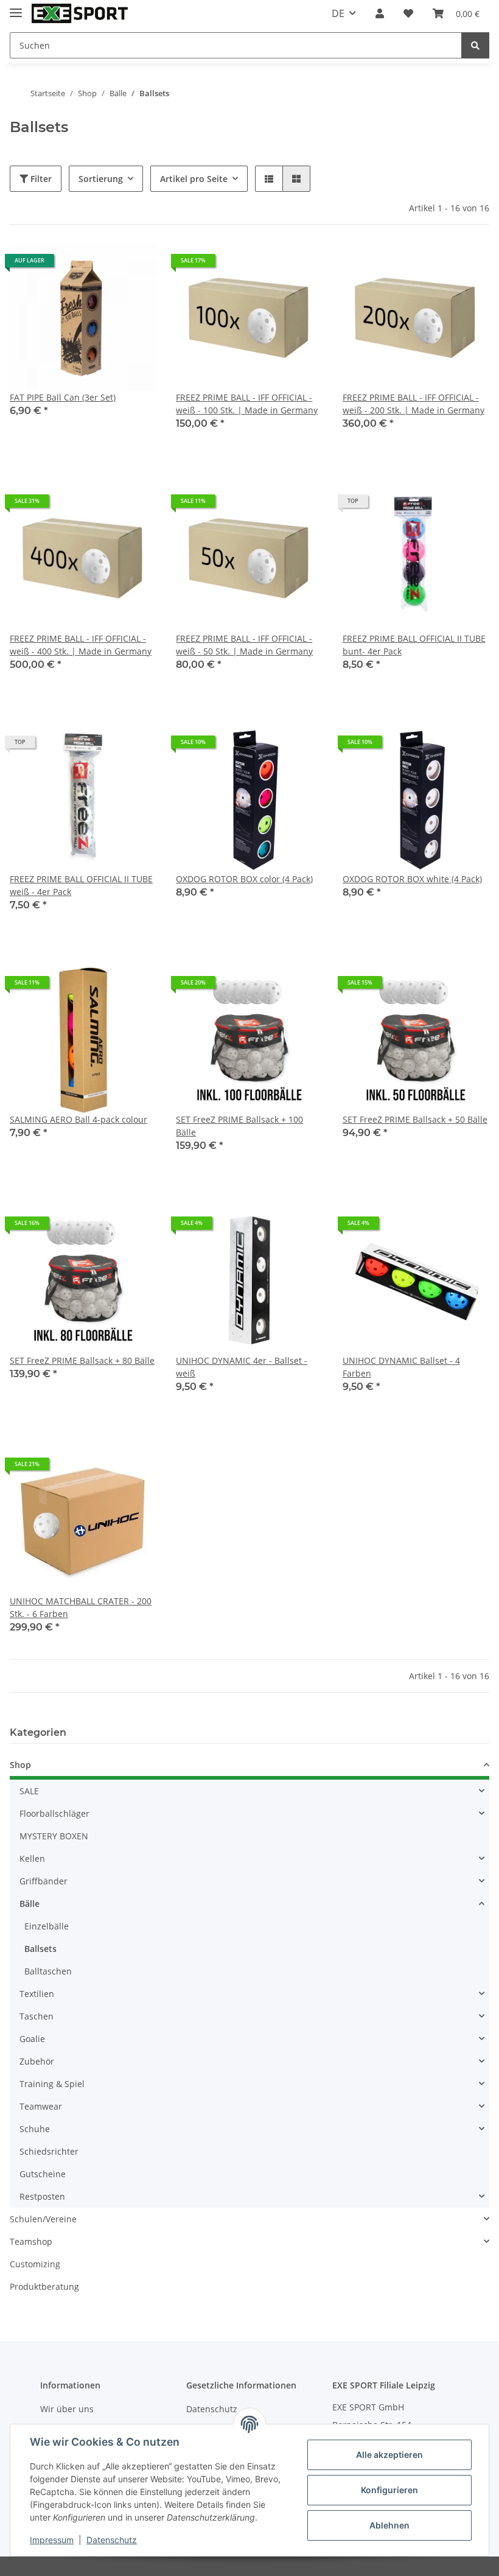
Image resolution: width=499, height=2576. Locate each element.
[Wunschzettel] (408, 13)
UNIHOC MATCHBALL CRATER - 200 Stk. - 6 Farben (81, 1607)
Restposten (42, 2196)
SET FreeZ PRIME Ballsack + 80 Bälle (82, 1360)
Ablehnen (389, 2525)
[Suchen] (475, 45)
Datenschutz (112, 2540)
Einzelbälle (47, 1926)
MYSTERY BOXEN (54, 1836)
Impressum (52, 2540)
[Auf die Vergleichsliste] (104, 265)
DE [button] (338, 13)
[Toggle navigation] (16, 8)
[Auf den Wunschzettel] (136, 265)
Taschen (37, 2016)
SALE (29, 1791)
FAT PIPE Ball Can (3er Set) (63, 397)
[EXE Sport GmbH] (80, 14)
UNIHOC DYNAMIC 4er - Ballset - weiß (242, 1367)
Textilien (37, 1994)
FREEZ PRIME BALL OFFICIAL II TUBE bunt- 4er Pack (414, 645)
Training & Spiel (52, 2084)
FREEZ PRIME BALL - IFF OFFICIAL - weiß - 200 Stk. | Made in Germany (414, 404)
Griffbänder (44, 1881)
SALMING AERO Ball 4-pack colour (79, 1119)
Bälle (30, 1904)
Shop (20, 1765)
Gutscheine (43, 2174)
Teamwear (41, 2106)
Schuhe (35, 2129)
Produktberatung (44, 2286)
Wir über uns (67, 2409)
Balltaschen (48, 1971)
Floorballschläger (54, 1813)
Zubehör (37, 2061)
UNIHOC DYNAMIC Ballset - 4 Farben (401, 1367)
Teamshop (31, 2241)
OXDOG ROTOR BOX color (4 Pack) (244, 879)
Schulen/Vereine (43, 2219)
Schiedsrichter (49, 2151)
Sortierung (101, 179)
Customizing (35, 2264)
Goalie (32, 2039)
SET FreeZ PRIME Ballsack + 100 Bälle (239, 1126)
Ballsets (40, 1949)
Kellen (32, 1858)
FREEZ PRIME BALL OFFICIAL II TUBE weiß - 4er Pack (81, 885)
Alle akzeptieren (389, 2455)
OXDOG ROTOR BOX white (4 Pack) (412, 879)
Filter (40, 179)
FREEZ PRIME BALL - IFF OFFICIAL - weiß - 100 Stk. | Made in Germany (247, 404)
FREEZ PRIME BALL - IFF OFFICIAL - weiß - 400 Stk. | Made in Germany (81, 645)
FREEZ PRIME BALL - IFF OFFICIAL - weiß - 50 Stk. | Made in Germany (244, 645)
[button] (380, 13)
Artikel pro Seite (194, 179)
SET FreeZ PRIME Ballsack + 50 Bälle (415, 1119)
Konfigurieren (389, 2490)
